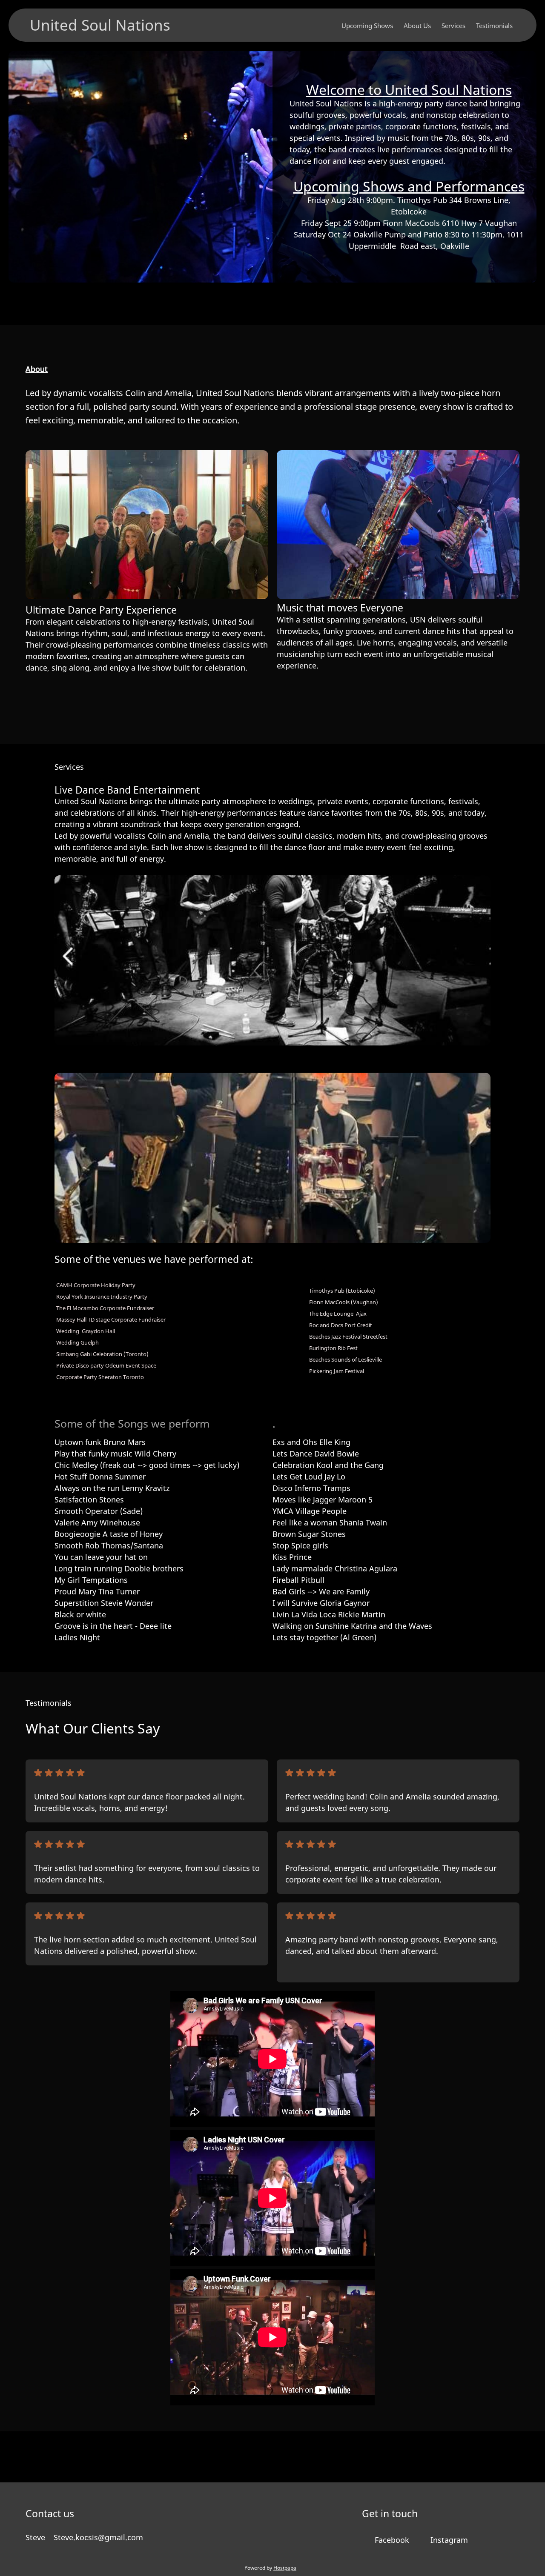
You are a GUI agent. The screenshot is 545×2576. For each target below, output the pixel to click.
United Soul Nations (100, 25)
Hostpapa (285, 2568)
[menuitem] (367, 25)
